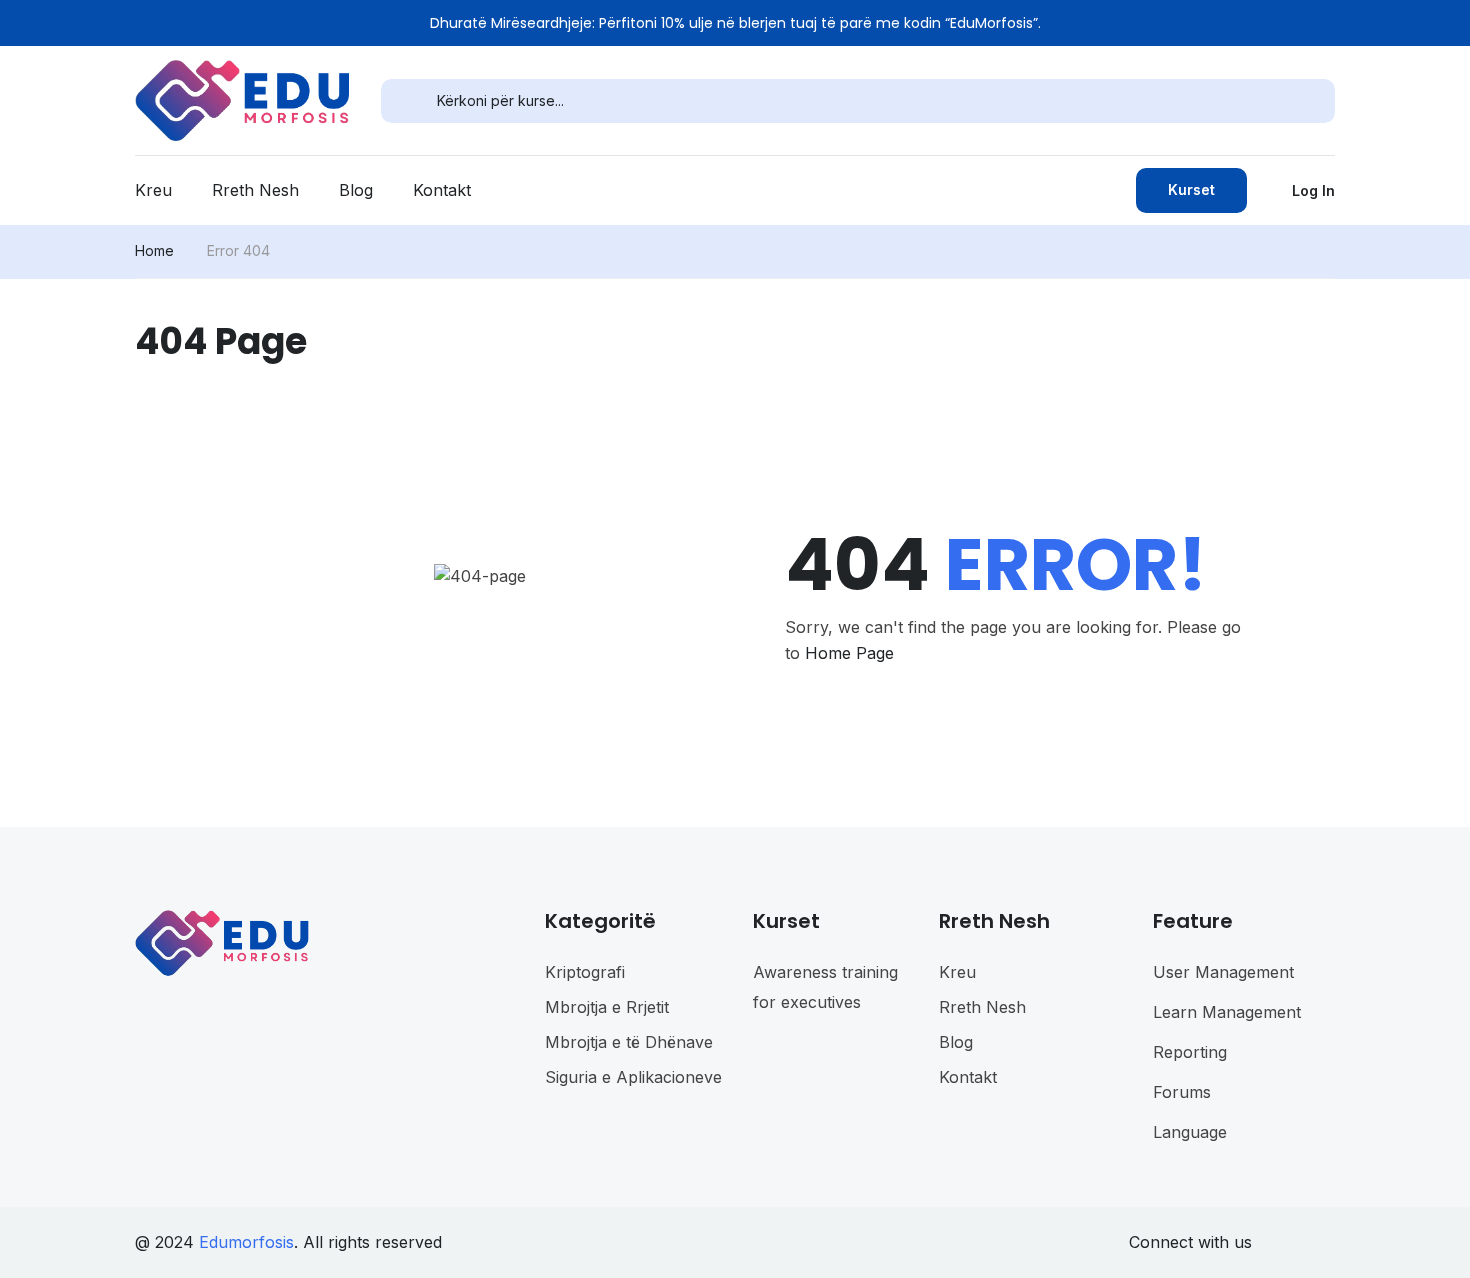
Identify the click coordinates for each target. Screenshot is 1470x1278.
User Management (1223, 972)
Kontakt (442, 190)
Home (154, 250)
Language (1190, 1132)
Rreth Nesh (255, 190)
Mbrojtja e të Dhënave (629, 1042)
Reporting (1190, 1052)
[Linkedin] (1320, 1243)
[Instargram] (1286, 1243)
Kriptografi (585, 972)
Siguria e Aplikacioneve (633, 1077)
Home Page (849, 653)
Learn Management (1227, 1012)
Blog (356, 190)
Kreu (153, 190)
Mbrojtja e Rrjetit (607, 1007)
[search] (409, 101)
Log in (1313, 190)
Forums (1182, 1092)
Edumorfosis (246, 1242)
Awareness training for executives (825, 987)
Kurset (1191, 189)
